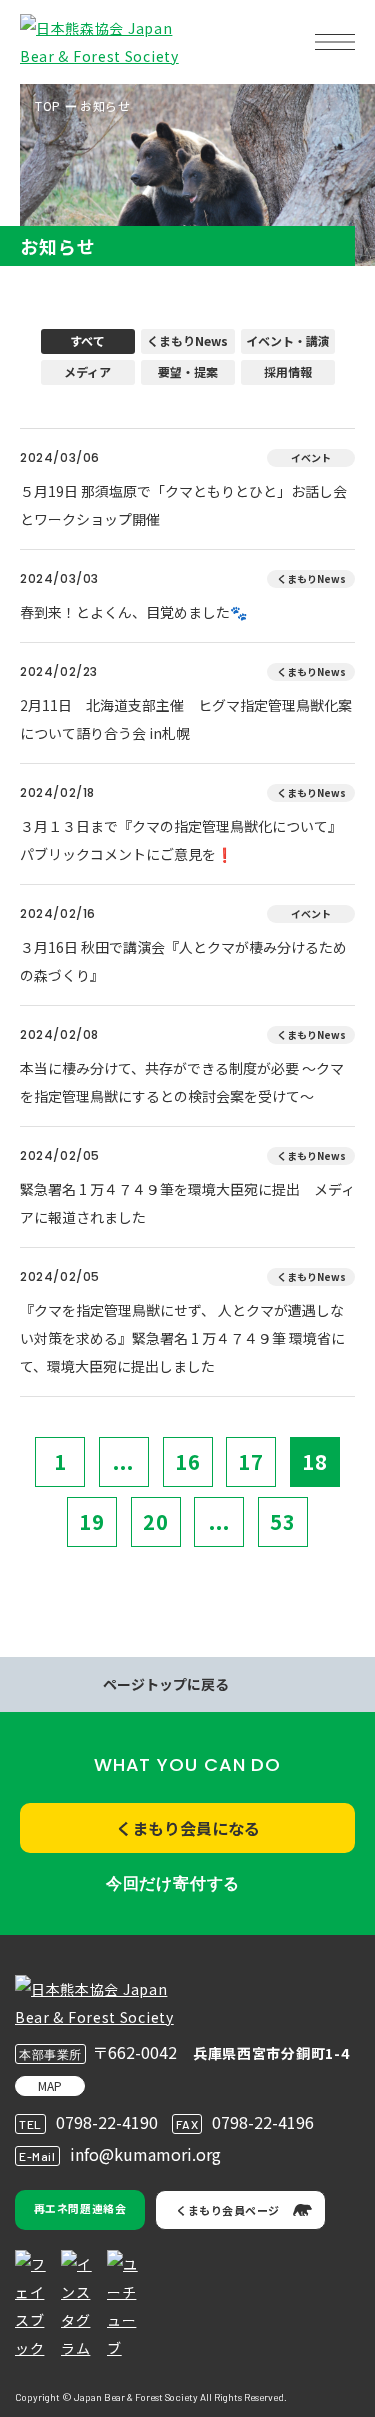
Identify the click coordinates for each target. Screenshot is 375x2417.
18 (315, 1461)
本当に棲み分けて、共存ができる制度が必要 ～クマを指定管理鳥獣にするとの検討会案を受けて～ (182, 1082)
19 (92, 1521)
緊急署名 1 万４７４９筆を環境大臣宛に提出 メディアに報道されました (187, 1203)
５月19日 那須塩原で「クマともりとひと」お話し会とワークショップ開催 (183, 505)
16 (188, 1461)
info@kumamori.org (145, 2154)
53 (283, 1521)
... (123, 1461)
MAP (50, 2085)
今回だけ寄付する (173, 1883)
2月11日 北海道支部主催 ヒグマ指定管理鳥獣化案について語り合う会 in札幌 (186, 719)
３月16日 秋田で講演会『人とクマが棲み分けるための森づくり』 (183, 961)
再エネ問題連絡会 (80, 2208)
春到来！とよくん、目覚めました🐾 (133, 612)
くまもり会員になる (188, 1828)
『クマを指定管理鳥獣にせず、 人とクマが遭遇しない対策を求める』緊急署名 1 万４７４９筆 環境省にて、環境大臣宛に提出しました (182, 1338)
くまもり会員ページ (228, 2210)
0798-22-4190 (107, 2122)
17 (251, 1461)
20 (156, 1521)
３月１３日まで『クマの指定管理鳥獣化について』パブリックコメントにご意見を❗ (181, 840)
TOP (48, 105)
